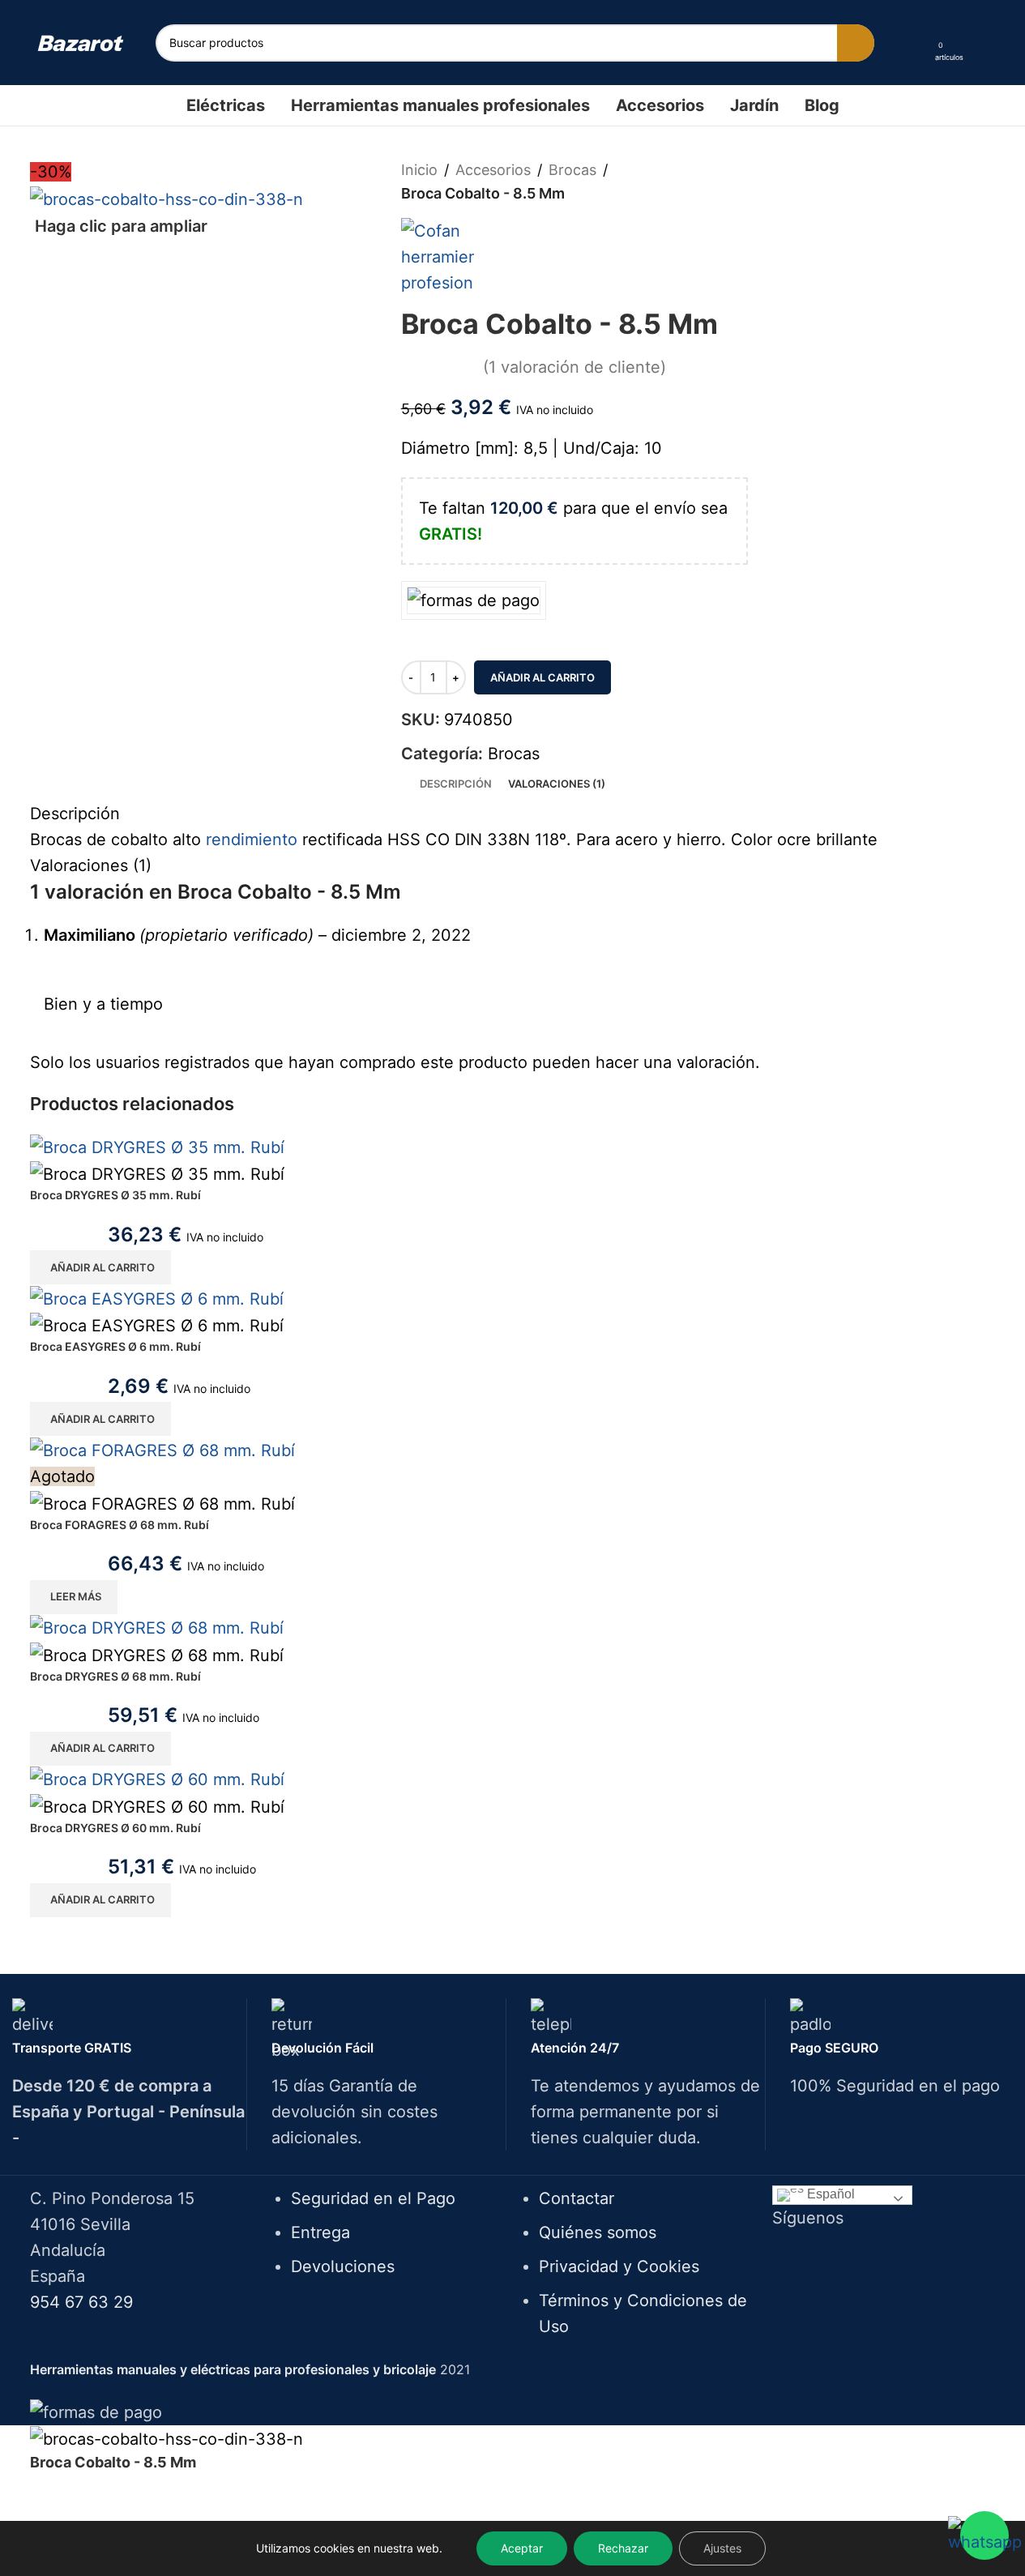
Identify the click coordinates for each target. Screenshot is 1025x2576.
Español (829, 2194)
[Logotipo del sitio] (81, 42)
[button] (100, 1267)
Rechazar (623, 2548)
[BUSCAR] (856, 43)
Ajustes (722, 2548)
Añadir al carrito (542, 677)
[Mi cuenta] (917, 43)
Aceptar (522, 2548)
